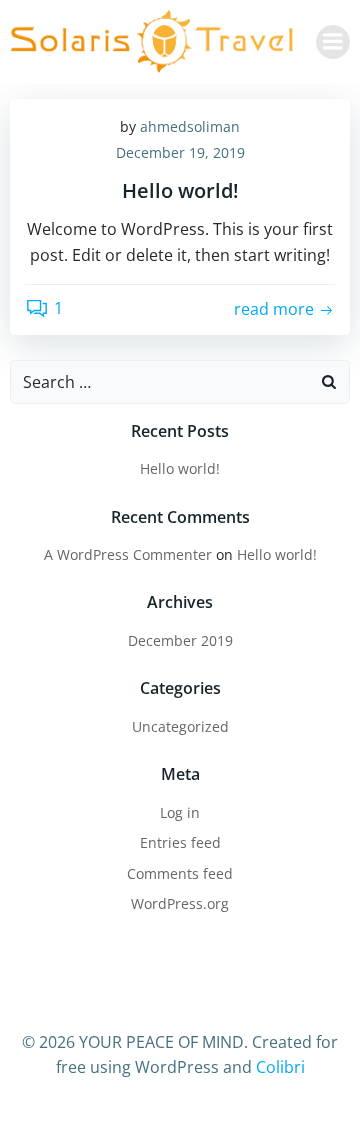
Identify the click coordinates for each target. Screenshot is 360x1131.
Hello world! (180, 468)
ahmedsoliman (190, 126)
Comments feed (180, 873)
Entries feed (180, 842)
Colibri (280, 1067)
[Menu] (333, 42)
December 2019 (180, 640)
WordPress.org (180, 903)
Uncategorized (180, 726)
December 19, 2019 (180, 152)
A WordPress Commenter (128, 554)
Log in (180, 812)
